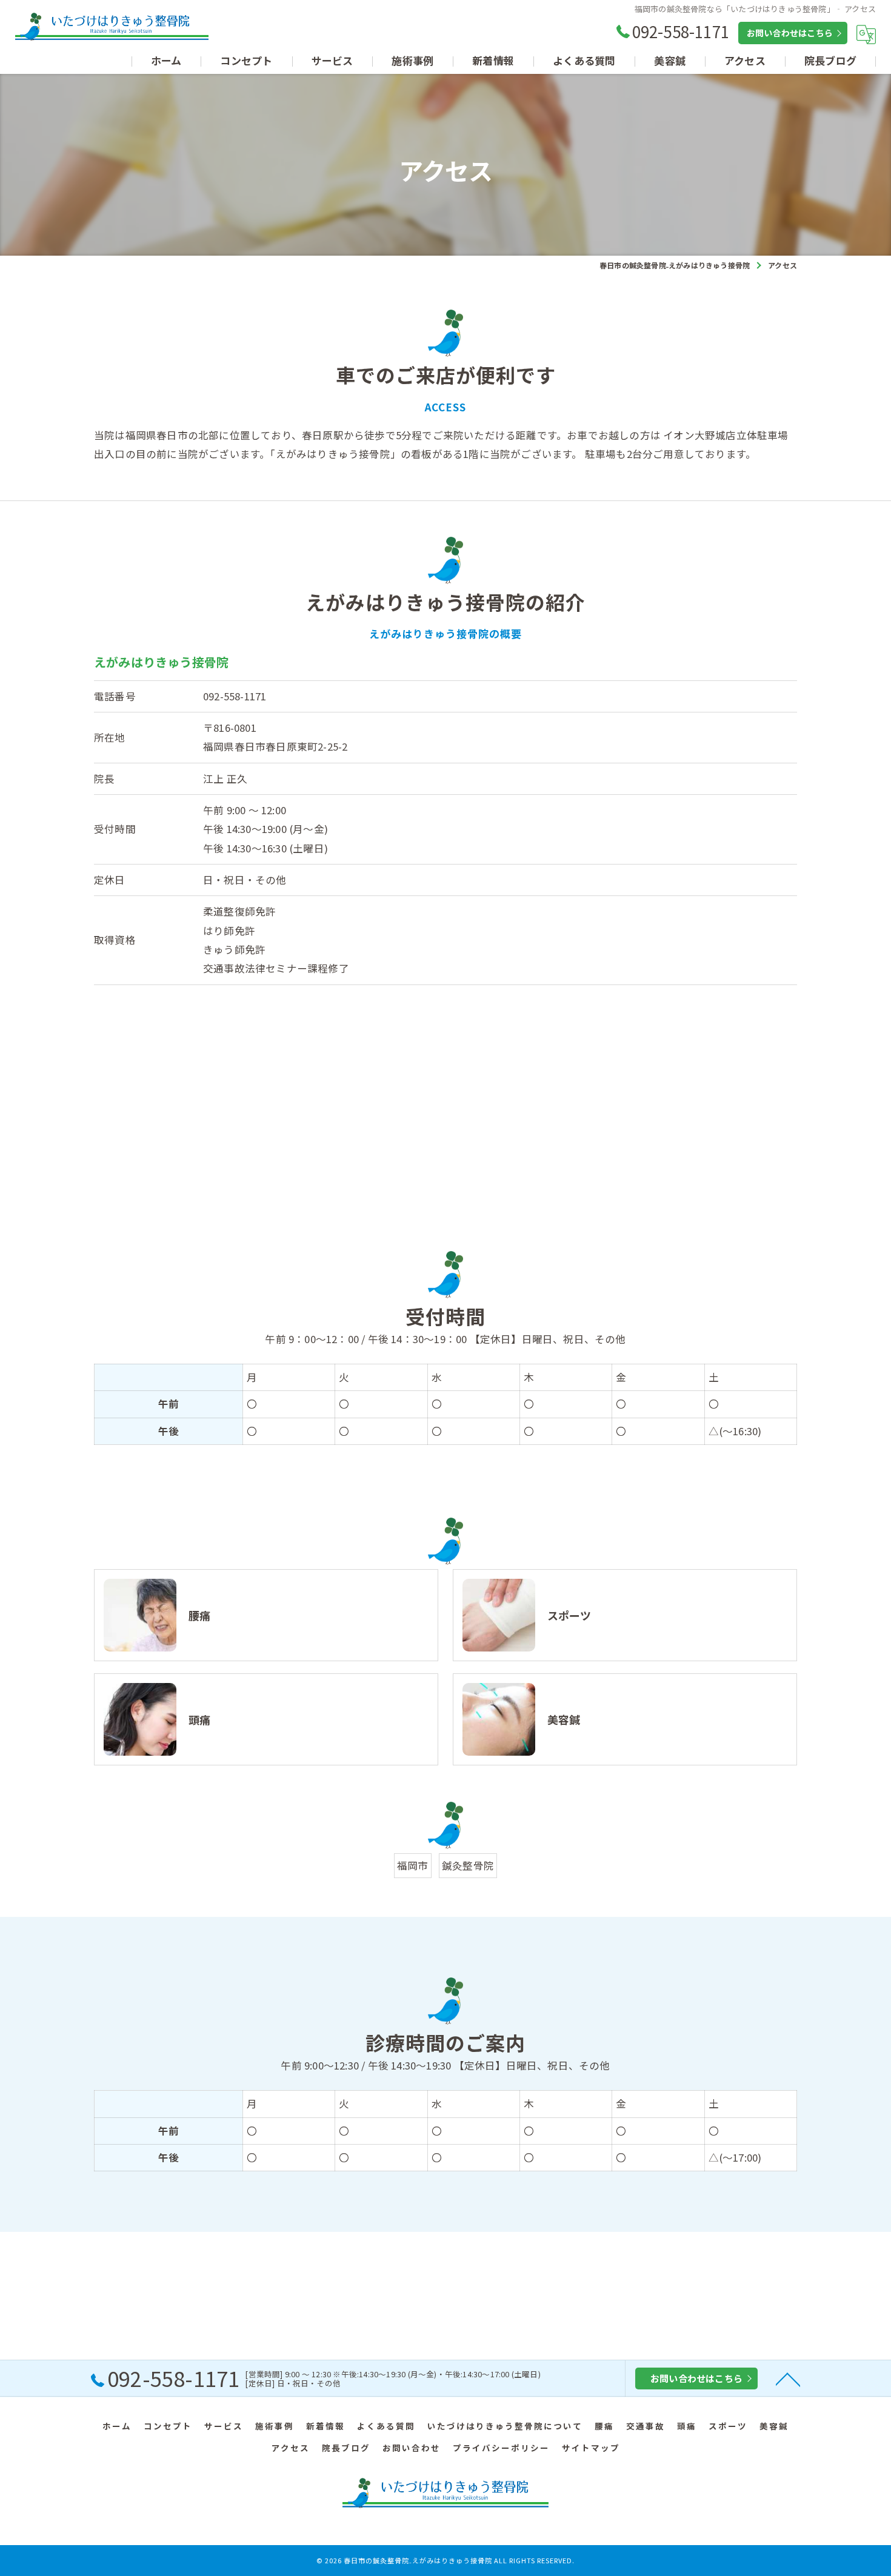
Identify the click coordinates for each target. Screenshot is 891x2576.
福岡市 (413, 1865)
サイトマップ (591, 2448)
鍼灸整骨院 (468, 1865)
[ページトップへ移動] (788, 2378)
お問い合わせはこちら (790, 33)
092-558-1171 (235, 696)
